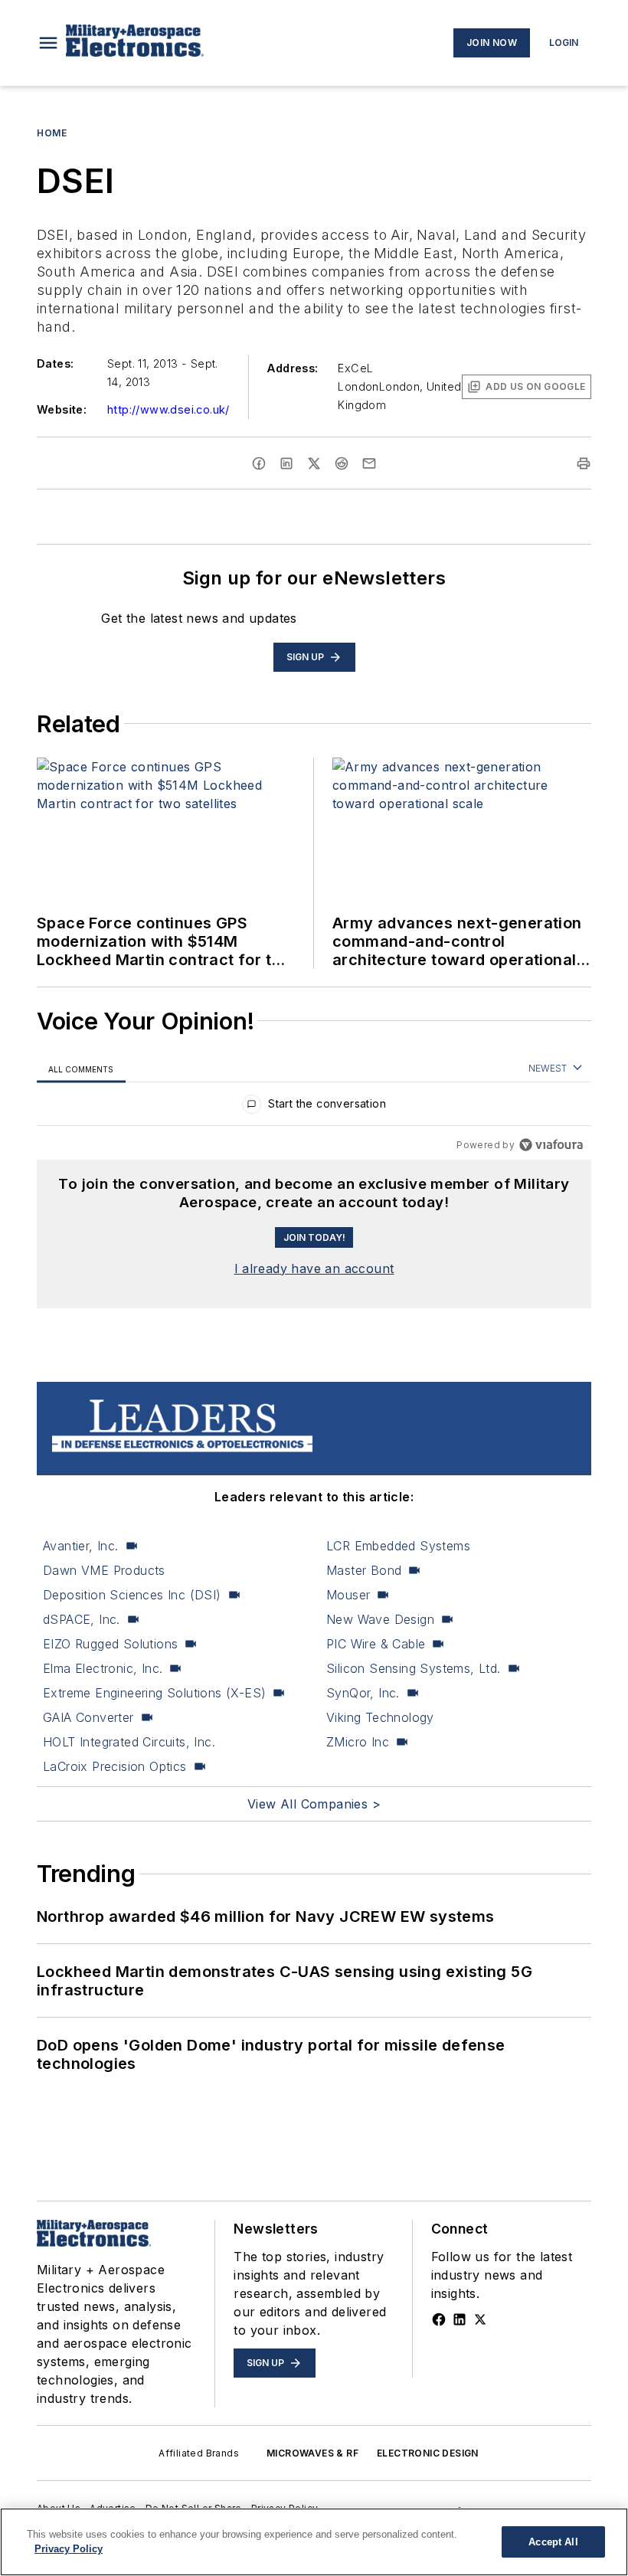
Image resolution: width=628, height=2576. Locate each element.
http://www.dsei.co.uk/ (168, 409)
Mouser (348, 1595)
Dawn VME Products (104, 1570)
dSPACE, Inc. (82, 1619)
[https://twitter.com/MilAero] (480, 2319)
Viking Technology (380, 1717)
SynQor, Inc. (363, 1693)
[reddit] (342, 463)
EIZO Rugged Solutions (110, 1644)
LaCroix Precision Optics (115, 1766)
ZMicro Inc (358, 1742)
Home (52, 133)
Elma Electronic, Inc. (103, 1668)
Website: (62, 409)
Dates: (55, 363)
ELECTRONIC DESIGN (428, 2453)
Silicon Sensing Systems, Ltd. (414, 1668)
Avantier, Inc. (81, 1546)
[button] (48, 43)
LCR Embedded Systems (398, 1546)
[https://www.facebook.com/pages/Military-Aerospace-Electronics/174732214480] (439, 2319)
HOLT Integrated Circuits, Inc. (129, 1742)
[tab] (81, 1069)
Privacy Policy (69, 2549)
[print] (584, 463)
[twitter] (314, 463)
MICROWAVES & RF (312, 2453)
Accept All (553, 2542)
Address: (293, 368)
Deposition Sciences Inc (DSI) (132, 1595)
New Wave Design (380, 1619)
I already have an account (314, 1268)
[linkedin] (286, 463)
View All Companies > (314, 1804)
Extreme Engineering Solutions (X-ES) (154, 1693)
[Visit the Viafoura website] (551, 1145)
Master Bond (364, 1570)
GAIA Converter (88, 1717)
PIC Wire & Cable (376, 1644)
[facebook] (259, 463)
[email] (369, 463)
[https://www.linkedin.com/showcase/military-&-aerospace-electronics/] (460, 2319)
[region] (314, 1107)
